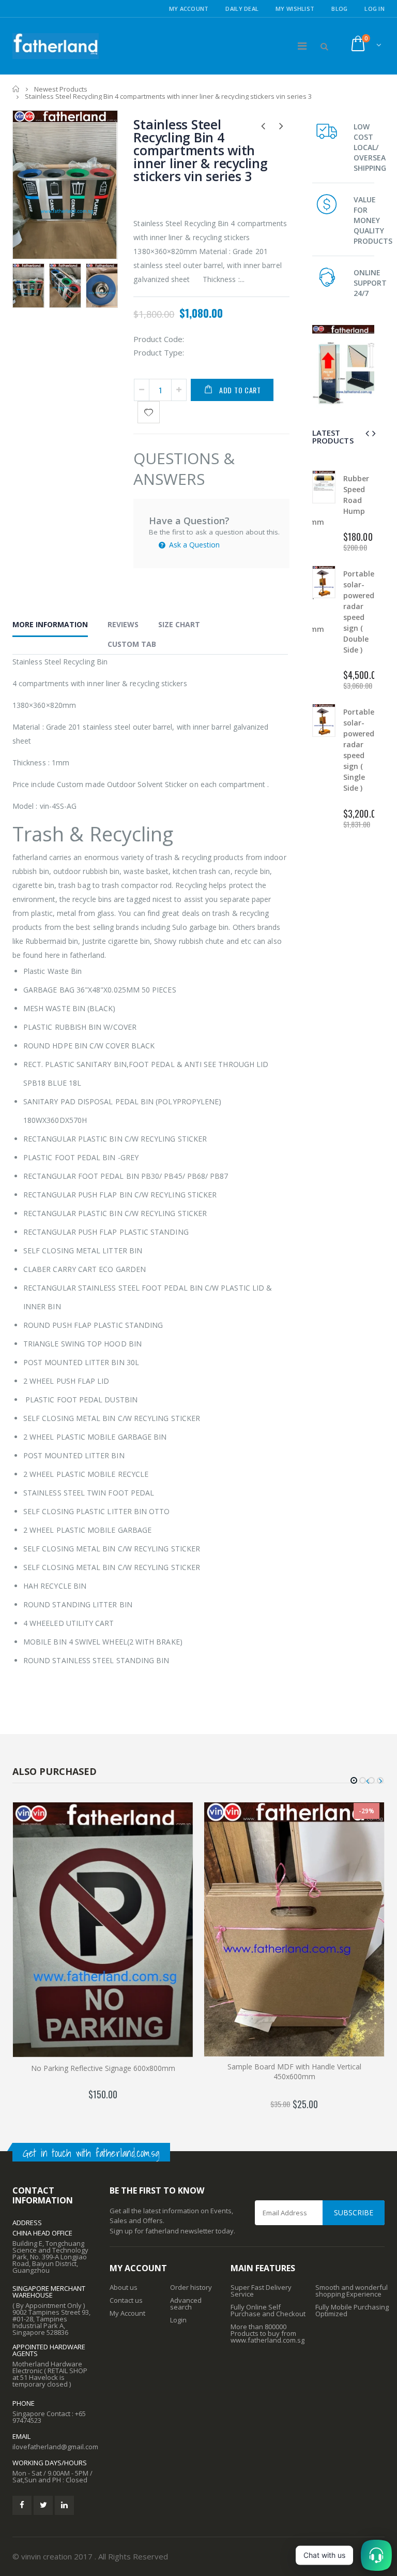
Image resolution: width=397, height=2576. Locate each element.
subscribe (354, 2212)
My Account (189, 9)
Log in (375, 9)
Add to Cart (240, 390)
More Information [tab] (50, 624)
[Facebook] (22, 2505)
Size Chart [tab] (179, 624)
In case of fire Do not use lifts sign (358, 755)
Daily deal (242, 9)
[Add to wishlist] (149, 412)
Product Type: (159, 352)
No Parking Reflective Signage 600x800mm (103, 2068)
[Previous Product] (263, 125)
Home (16, 89)
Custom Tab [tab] (132, 644)
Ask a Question (193, 545)
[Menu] (302, 46)
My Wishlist (295, 9)
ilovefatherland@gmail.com (55, 2447)
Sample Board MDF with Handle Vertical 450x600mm (294, 2071)
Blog (339, 9)
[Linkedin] (64, 2505)
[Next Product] (281, 125)
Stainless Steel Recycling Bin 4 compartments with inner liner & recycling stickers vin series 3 (200, 150)
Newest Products (61, 89)
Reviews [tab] (123, 624)
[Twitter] (43, 2505)
